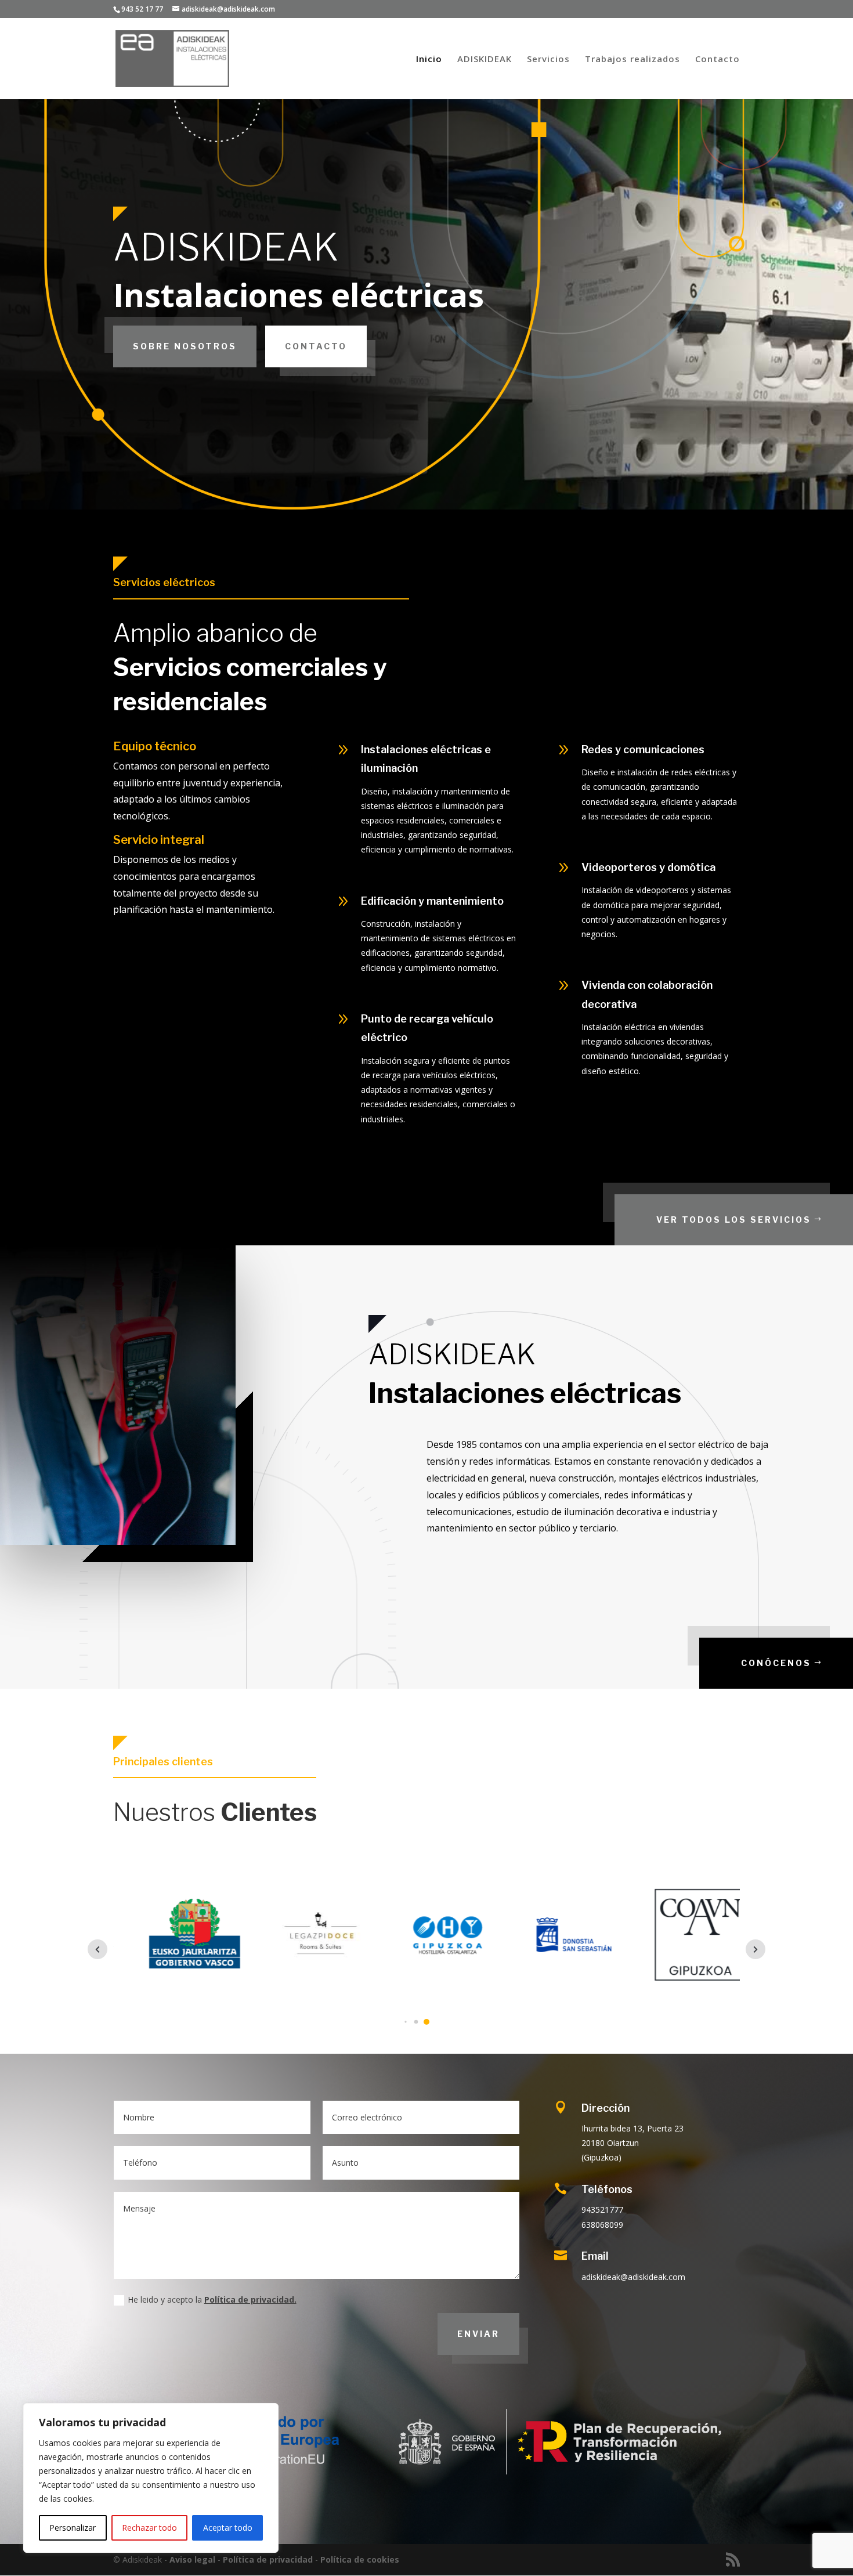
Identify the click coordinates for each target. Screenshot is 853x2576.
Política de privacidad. (250, 2299)
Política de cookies (360, 2559)
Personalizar (73, 2528)
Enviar (478, 2334)
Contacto (718, 59)
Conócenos (776, 1663)
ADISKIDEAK (485, 59)
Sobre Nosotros (185, 346)
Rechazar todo (149, 2528)
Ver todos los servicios (734, 1220)
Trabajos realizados (632, 59)
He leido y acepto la (212, 2299)
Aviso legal (192, 2559)
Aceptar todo (228, 2528)
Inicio (429, 59)
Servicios (548, 59)
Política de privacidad (268, 2559)
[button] (405, 2022)
